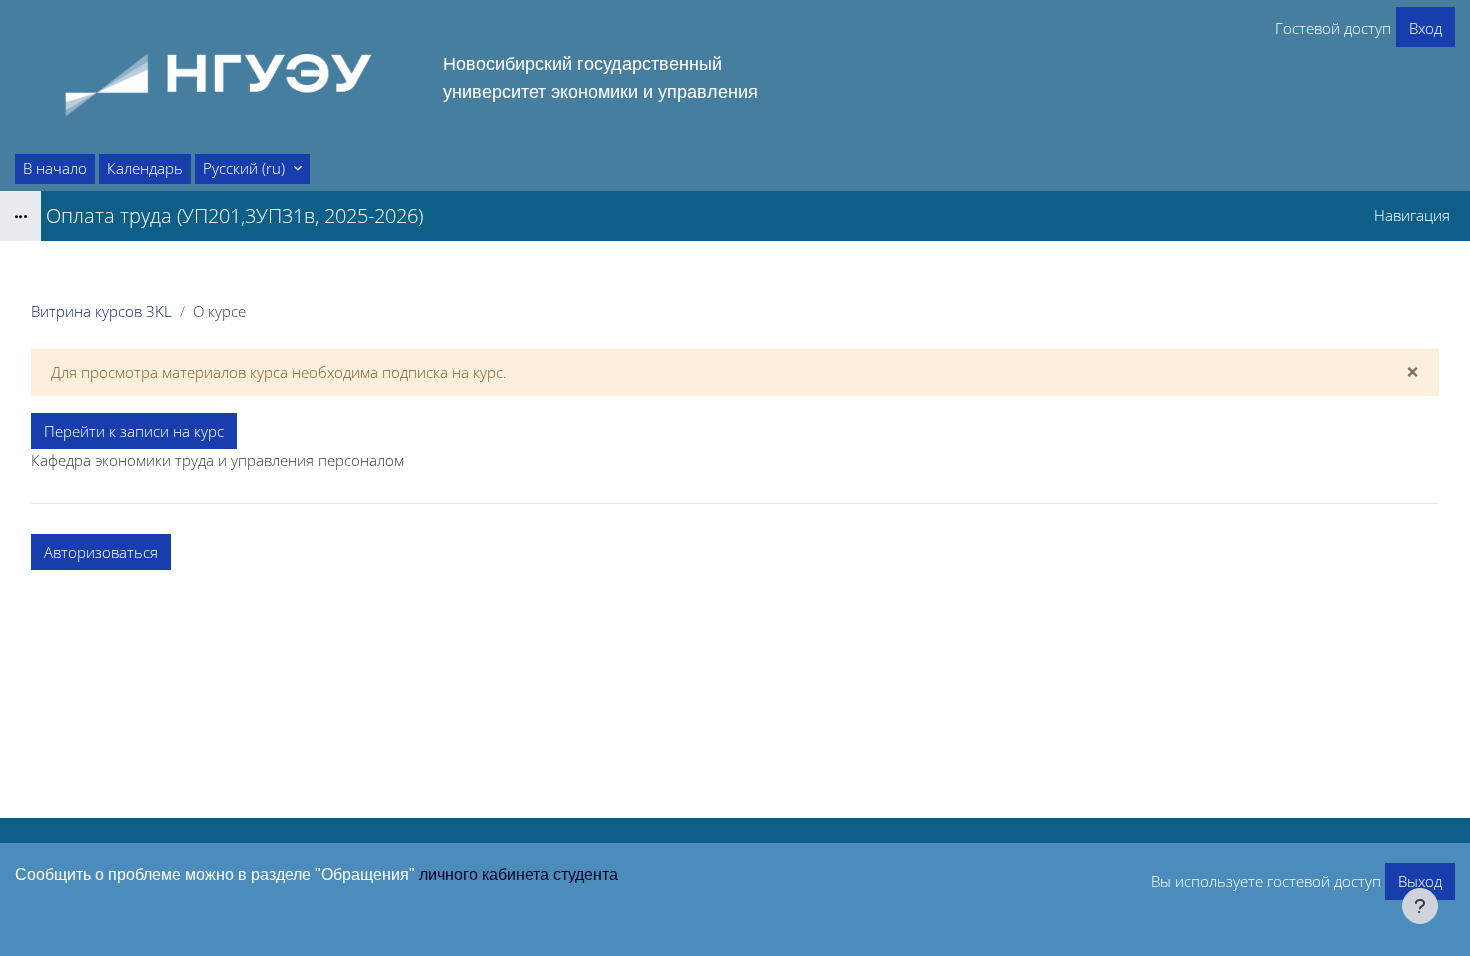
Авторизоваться (101, 552)
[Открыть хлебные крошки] (20, 216)
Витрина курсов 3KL (101, 311)
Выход (1420, 881)
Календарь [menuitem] (145, 168)
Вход (1425, 28)
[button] (252, 169)
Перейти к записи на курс (134, 431)
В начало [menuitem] (55, 168)
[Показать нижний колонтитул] (1420, 906)
